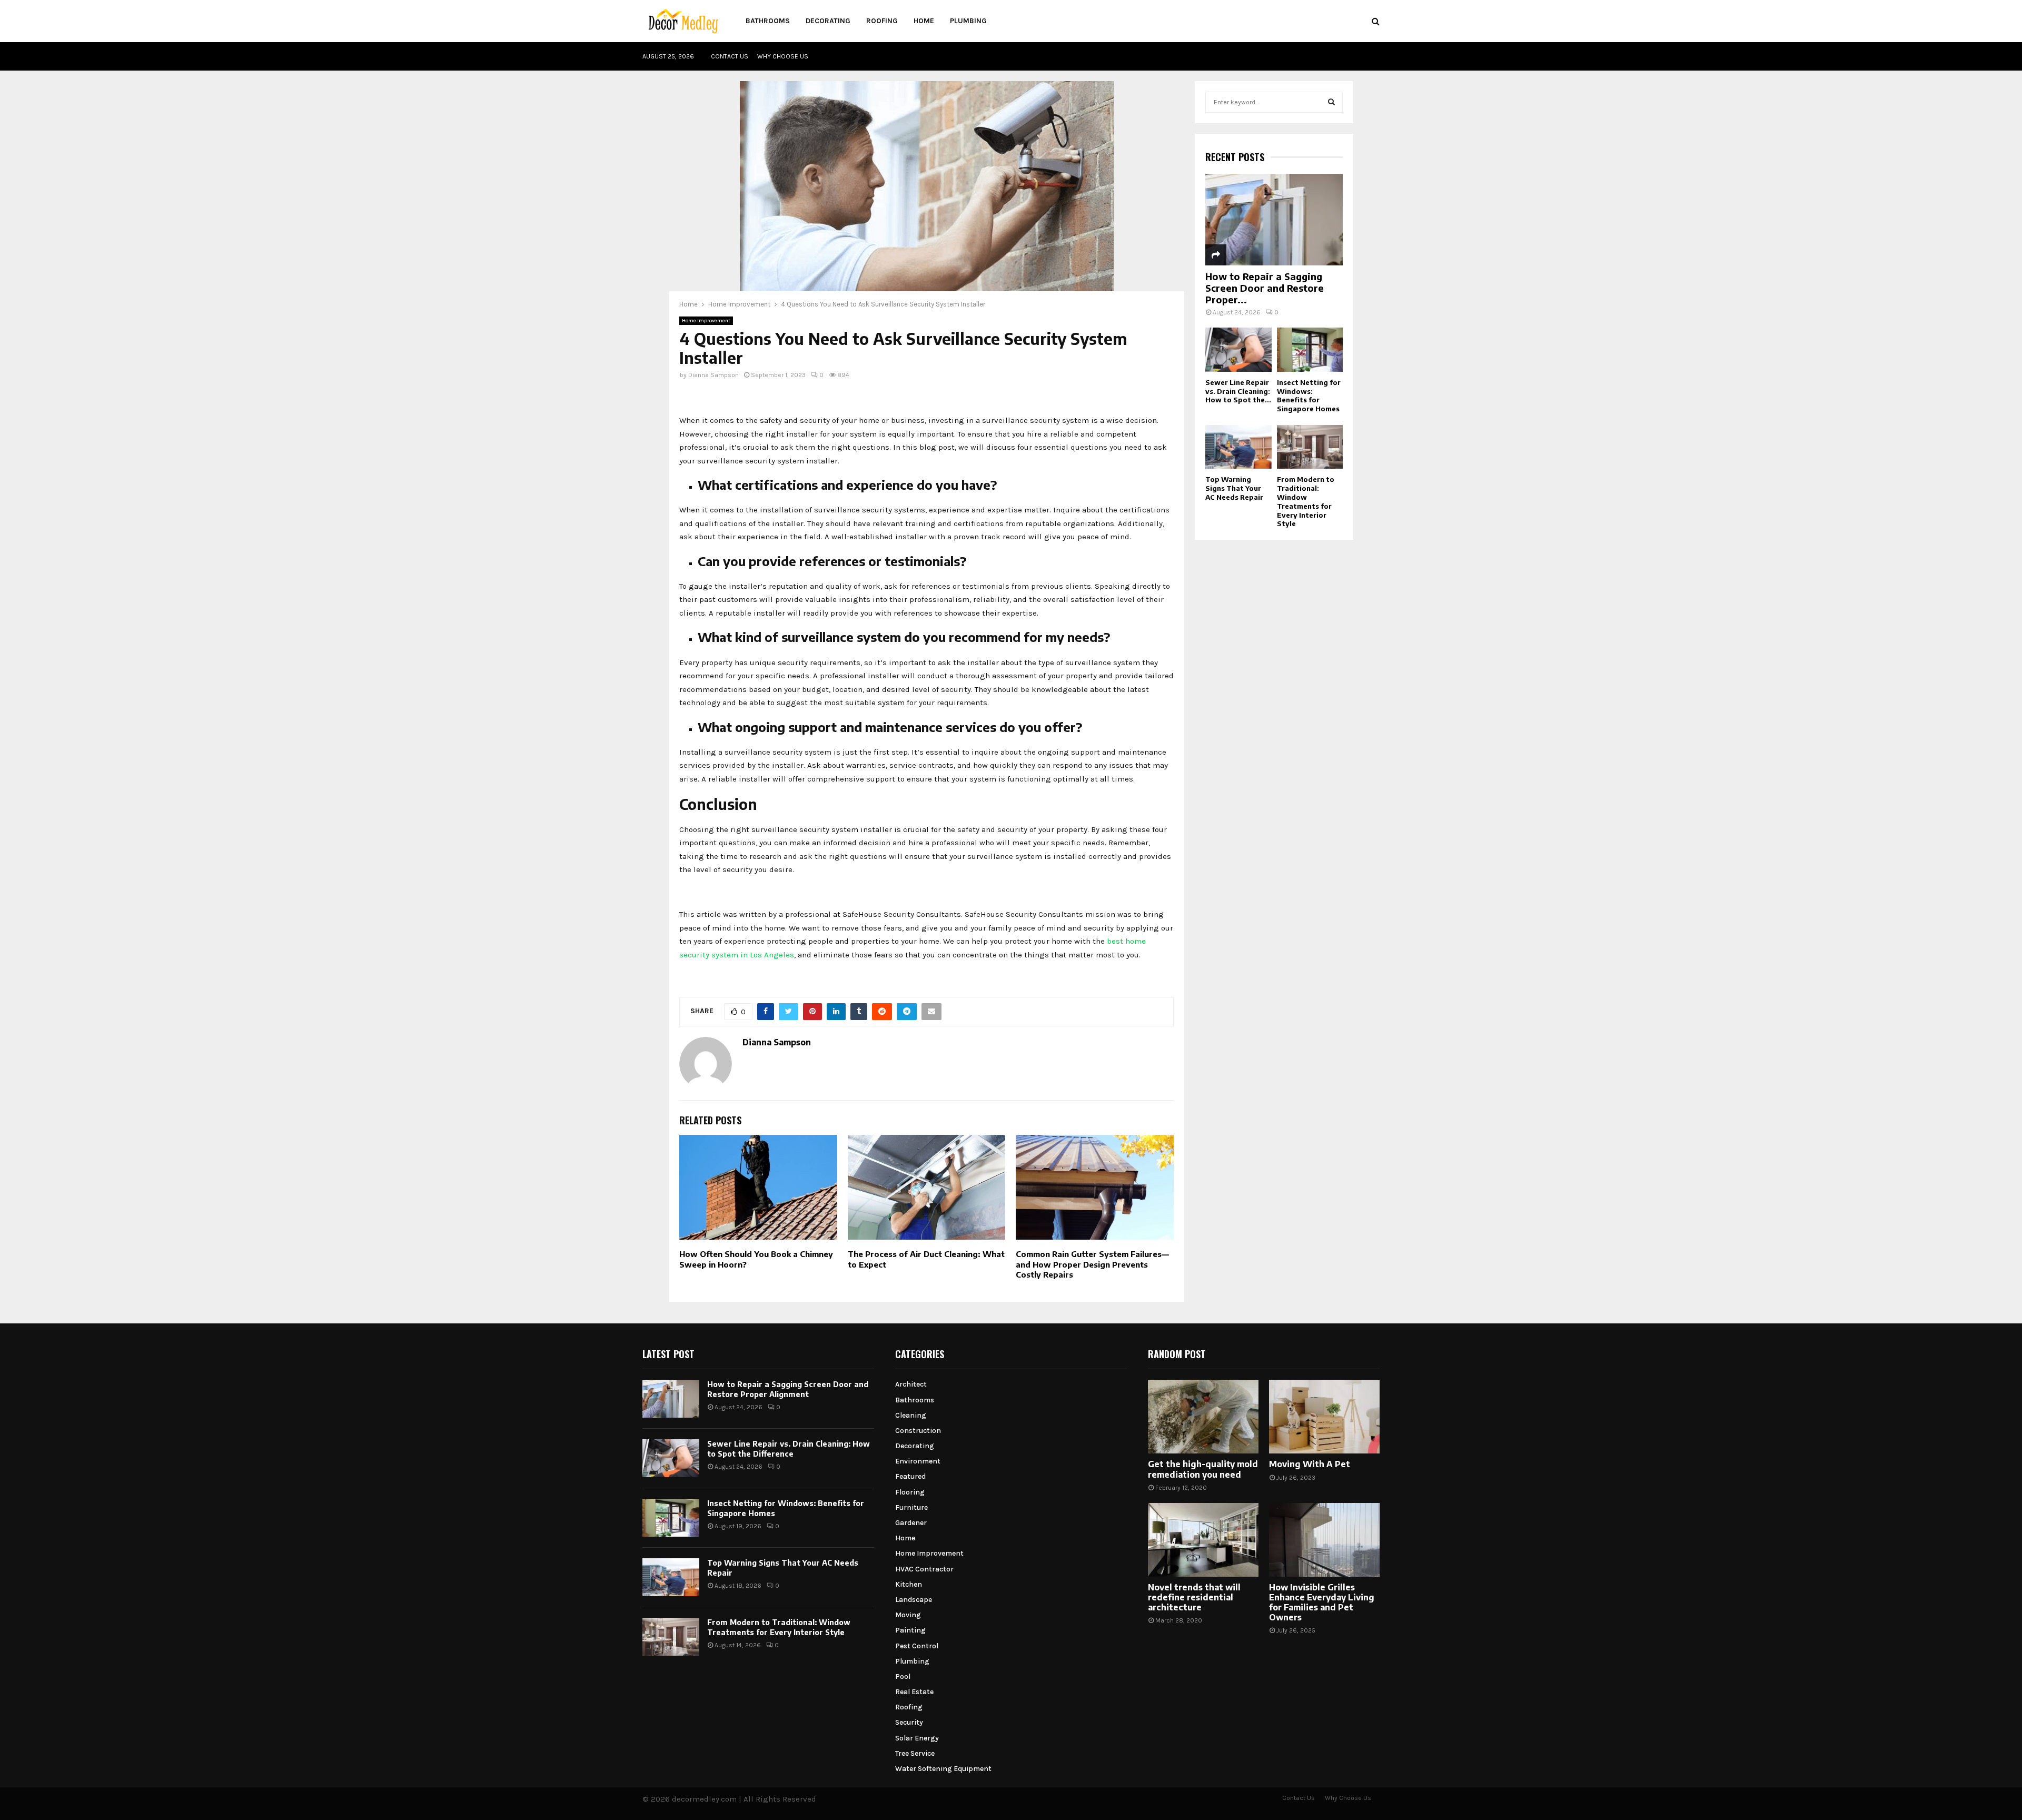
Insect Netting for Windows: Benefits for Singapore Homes (1309, 395)
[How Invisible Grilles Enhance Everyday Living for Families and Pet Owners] (1324, 1540)
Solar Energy (917, 1738)
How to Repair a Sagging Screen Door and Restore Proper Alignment (788, 1389)
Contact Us (730, 56)
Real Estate (914, 1692)
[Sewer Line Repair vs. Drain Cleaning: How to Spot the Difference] (1238, 350)
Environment (918, 1461)
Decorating (828, 21)
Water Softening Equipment (943, 1769)
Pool (903, 1676)
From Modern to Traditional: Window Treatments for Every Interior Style (1306, 501)
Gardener (911, 1523)
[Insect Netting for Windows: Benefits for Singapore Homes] (1310, 350)
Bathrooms (768, 21)
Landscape (914, 1600)
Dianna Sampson (713, 375)
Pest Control (917, 1646)
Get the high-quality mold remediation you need (1203, 1469)
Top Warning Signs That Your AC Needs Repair (1234, 488)
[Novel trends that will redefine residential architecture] (1203, 1540)
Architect (911, 1384)
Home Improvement (706, 321)
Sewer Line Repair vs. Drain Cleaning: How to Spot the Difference (789, 1448)
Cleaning (911, 1415)
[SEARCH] (1331, 102)
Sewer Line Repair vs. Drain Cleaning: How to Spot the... (1238, 391)
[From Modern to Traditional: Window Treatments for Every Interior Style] (1310, 447)
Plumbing (968, 21)
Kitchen (909, 1584)
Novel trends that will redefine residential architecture (1194, 1597)
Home (924, 21)
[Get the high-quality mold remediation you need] (1203, 1417)
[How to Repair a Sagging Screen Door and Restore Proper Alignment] (1274, 220)
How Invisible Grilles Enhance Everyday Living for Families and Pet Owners (1322, 1603)
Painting (910, 1630)
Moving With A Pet (1310, 1464)
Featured (910, 1476)
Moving (908, 1615)
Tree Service (915, 1753)
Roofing (882, 21)
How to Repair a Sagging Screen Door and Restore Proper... (1265, 288)
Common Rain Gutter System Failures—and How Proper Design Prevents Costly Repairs (1092, 1264)
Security (909, 1722)
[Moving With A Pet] (1324, 1417)
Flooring (910, 1492)
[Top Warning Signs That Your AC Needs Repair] (1238, 447)
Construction (918, 1431)
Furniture (911, 1507)
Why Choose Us (783, 56)
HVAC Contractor (924, 1569)
